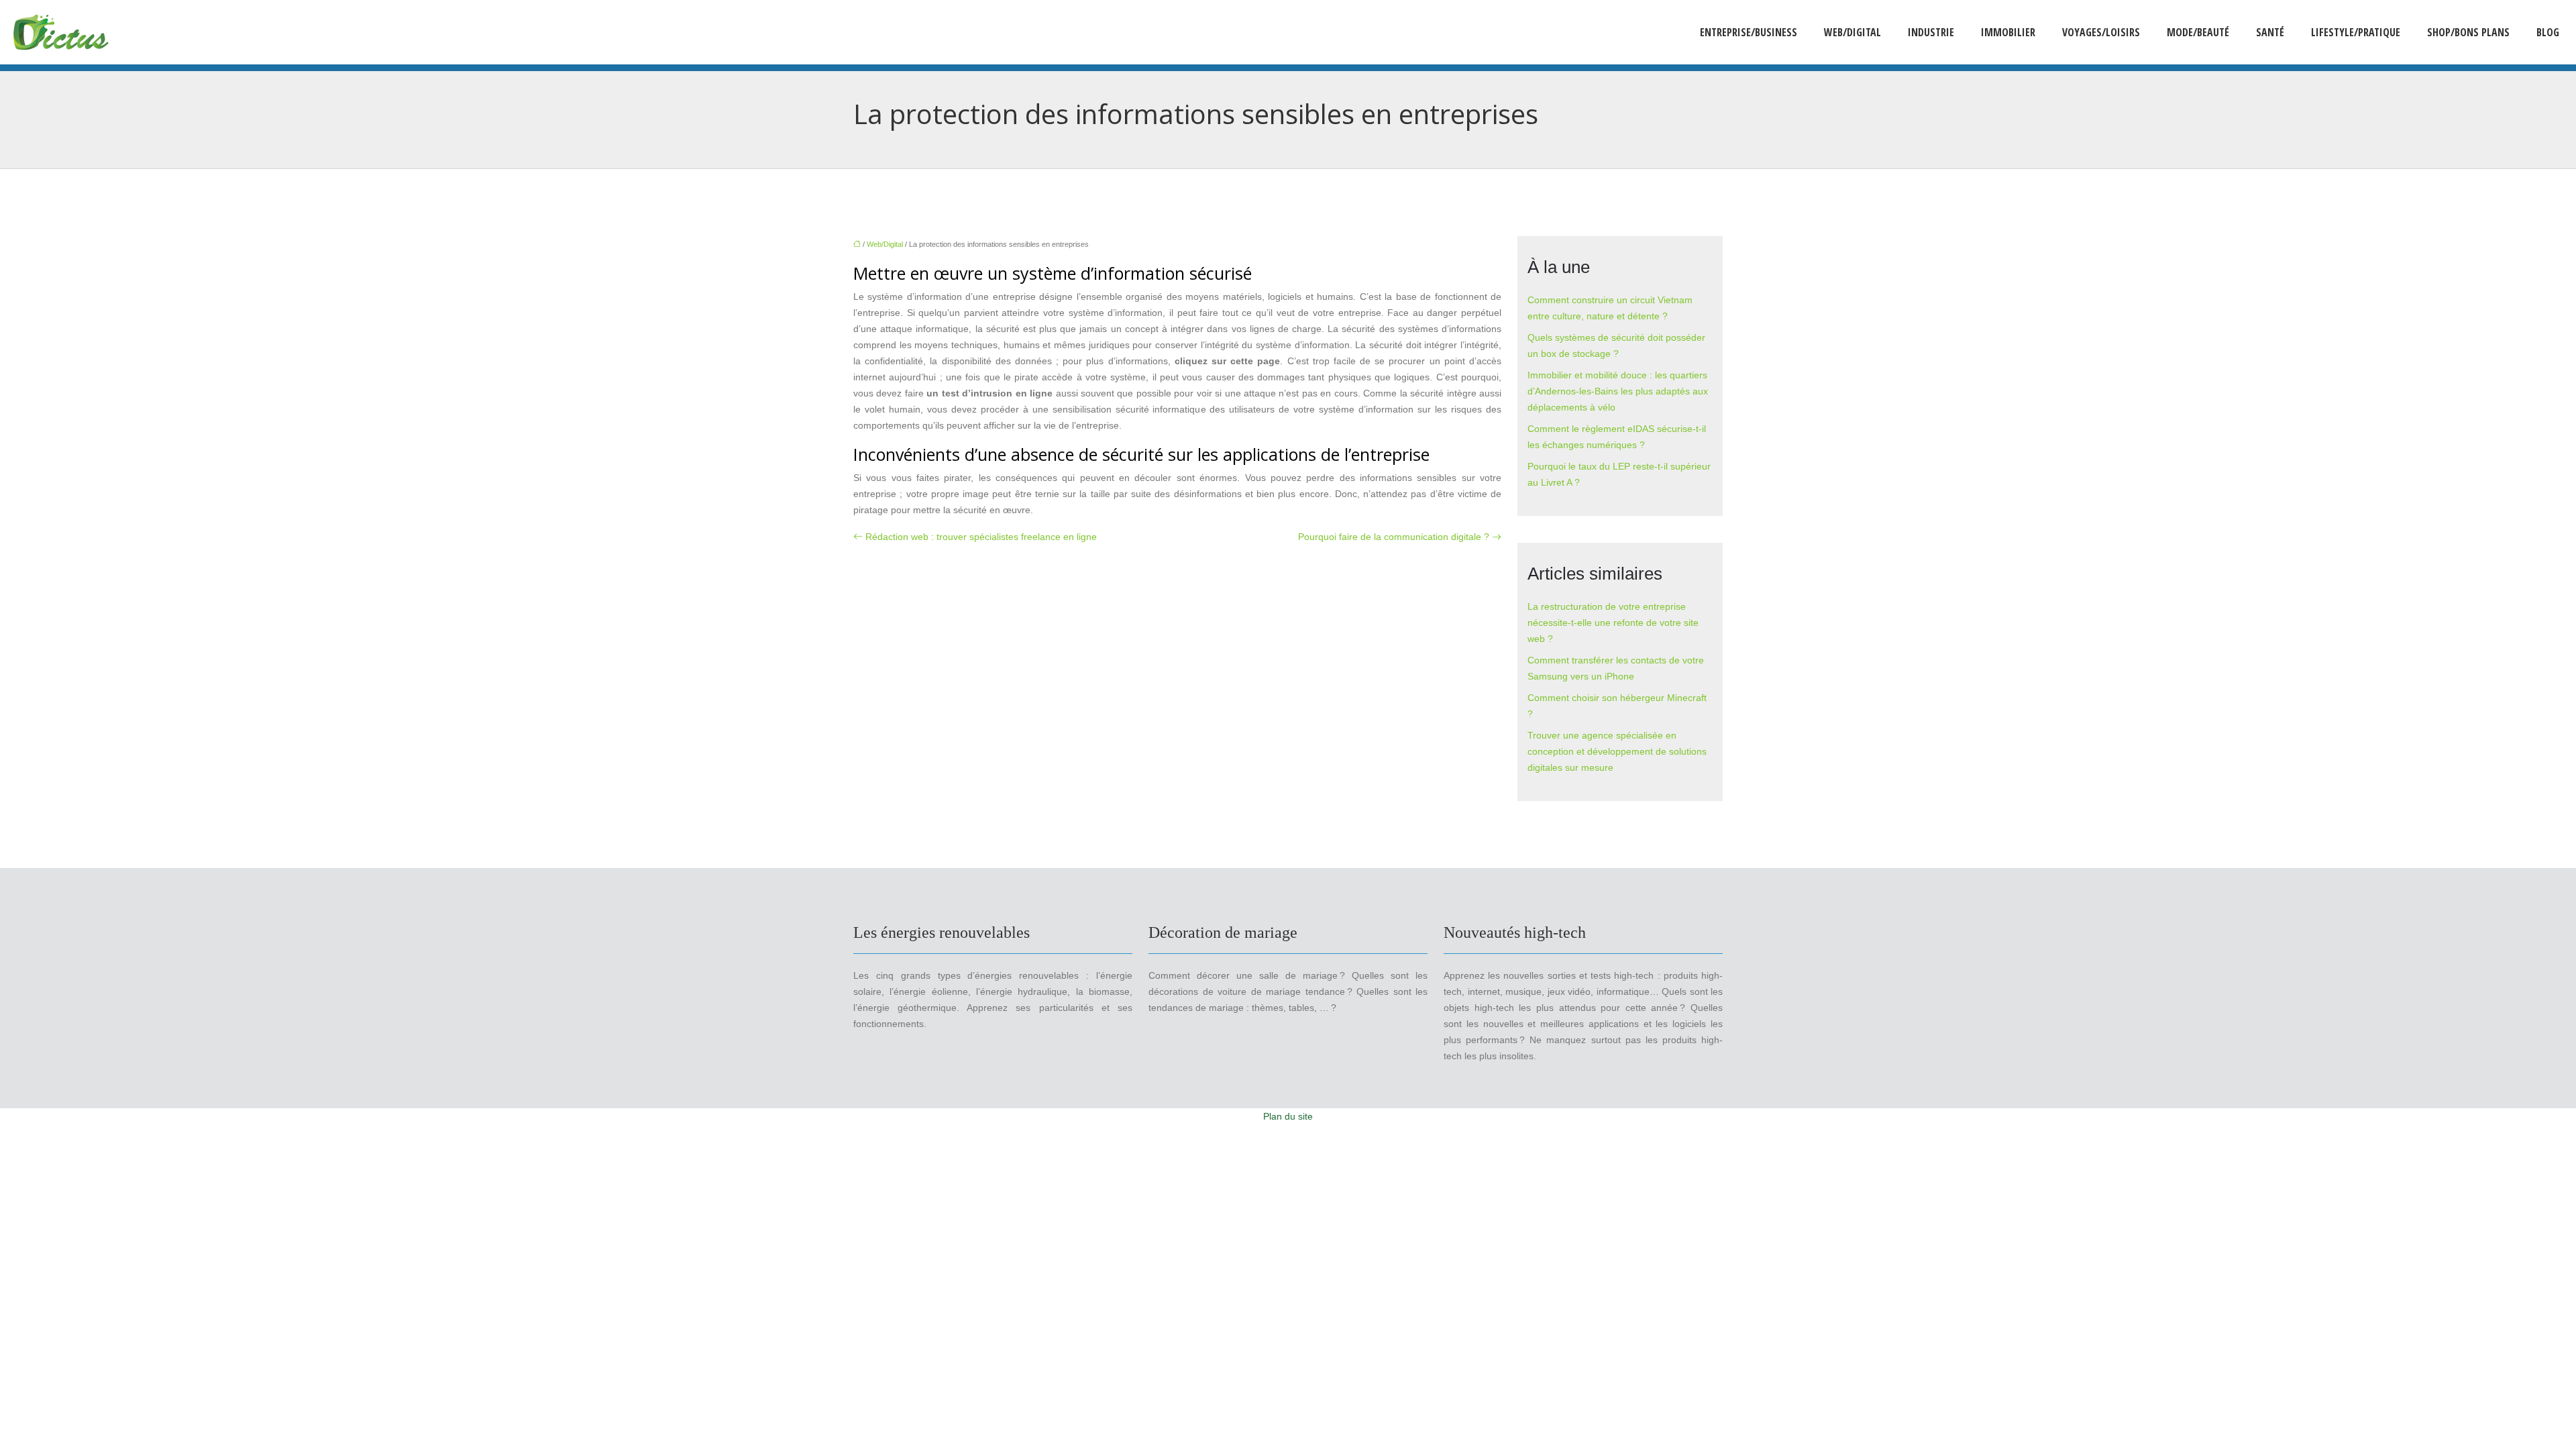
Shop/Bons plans (2468, 32)
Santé (2270, 32)
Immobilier (2008, 32)
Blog (2548, 32)
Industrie (1931, 32)
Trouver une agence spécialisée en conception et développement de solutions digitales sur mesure (1617, 751)
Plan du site (1288, 1116)
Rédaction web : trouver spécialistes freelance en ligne (981, 537)
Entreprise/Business (1749, 32)
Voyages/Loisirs (2101, 32)
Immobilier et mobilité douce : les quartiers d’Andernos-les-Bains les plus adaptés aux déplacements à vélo (1618, 391)
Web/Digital (1853, 32)
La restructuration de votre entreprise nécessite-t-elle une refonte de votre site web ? (1613, 623)
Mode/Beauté (2198, 32)
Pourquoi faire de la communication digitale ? (1394, 537)
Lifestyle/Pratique (2356, 32)
